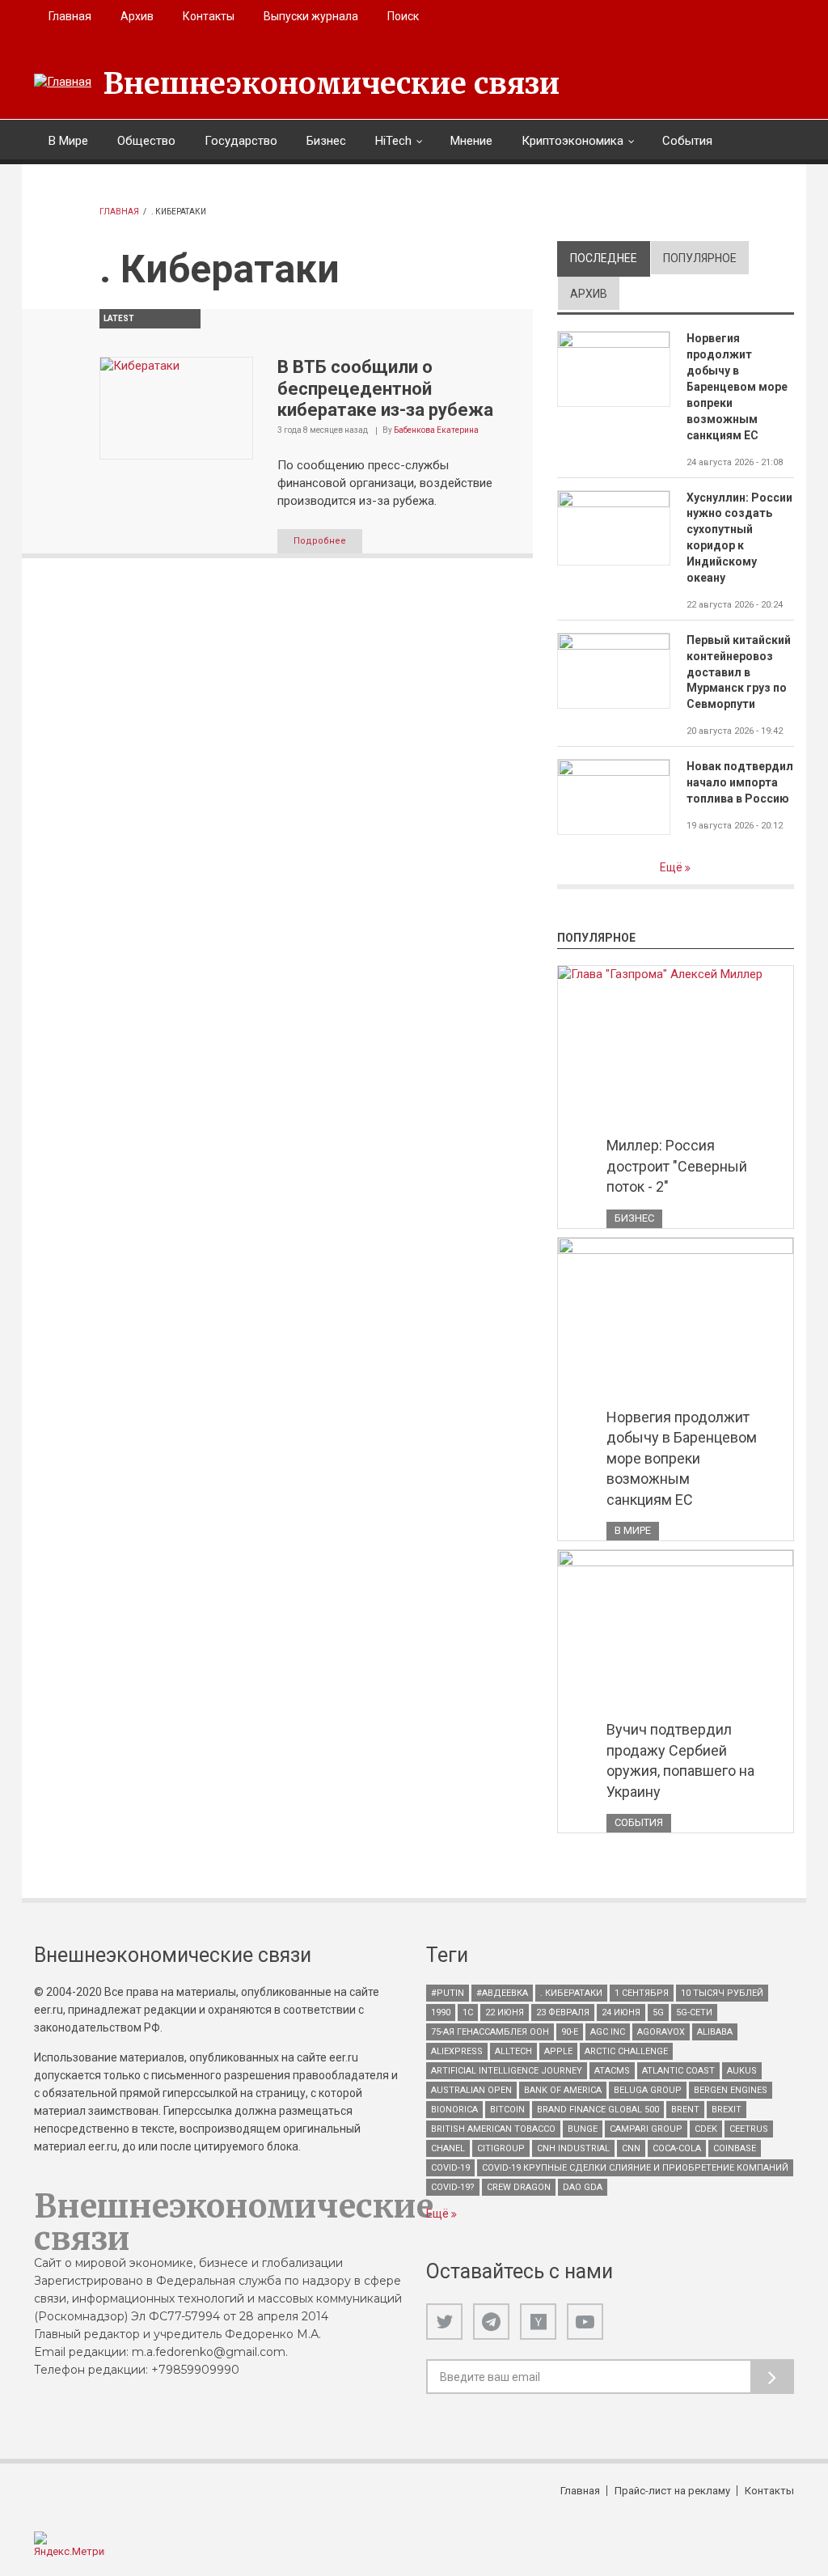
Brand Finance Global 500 (598, 2110)
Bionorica (454, 2110)
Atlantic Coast (678, 2071)
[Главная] (63, 83)
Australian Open (471, 2090)
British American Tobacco (493, 2129)
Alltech (513, 2051)
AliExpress (457, 2051)
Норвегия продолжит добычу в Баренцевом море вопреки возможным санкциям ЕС (737, 386)
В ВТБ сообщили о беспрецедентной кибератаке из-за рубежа (385, 388)
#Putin (448, 1993)
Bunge (583, 2129)
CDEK (706, 2129)
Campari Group (646, 2129)
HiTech (393, 141)
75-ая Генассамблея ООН (490, 2032)
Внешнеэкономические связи (332, 84)
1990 (441, 2012)
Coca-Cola (677, 2148)
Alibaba (715, 2032)
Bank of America (563, 2090)
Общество (146, 141)
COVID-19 (450, 2168)
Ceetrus (749, 2129)
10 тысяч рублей (722, 1993)
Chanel (448, 2148)
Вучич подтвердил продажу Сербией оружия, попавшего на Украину (680, 1760)
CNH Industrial (573, 2148)
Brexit (727, 2110)
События (687, 141)
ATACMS (612, 2071)
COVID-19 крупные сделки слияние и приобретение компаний (635, 2168)
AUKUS (742, 2071)
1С (468, 2012)
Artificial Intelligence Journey (507, 2071)
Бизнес (326, 141)
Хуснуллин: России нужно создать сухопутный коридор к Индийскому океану (739, 538)
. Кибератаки (571, 1993)
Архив (137, 16)
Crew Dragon (519, 2187)
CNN (631, 2148)
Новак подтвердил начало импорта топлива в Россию (740, 782)
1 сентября (642, 1993)
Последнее (610, 258)
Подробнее (320, 541)
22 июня (505, 2012)
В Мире (68, 141)
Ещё (672, 867)
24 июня (621, 2012)
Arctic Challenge (626, 2051)
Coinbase (735, 2148)
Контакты (209, 16)
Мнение (471, 141)
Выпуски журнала (311, 16)
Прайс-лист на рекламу (672, 2491)
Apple (558, 2051)
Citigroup (501, 2148)
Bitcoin (507, 2110)
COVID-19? (453, 2187)
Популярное (700, 258)
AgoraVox (661, 2032)
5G (658, 2012)
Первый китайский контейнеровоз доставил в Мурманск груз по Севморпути (739, 672)
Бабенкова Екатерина (436, 430)
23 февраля (563, 2012)
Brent (685, 2110)
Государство (241, 141)
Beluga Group (648, 2090)
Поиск (403, 16)
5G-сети (694, 2012)
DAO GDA (583, 2187)
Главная (70, 16)
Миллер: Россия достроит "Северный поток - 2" (677, 1166)
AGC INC (608, 2032)
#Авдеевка (502, 1993)
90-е (570, 2032)
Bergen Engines (731, 2090)
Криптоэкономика (572, 141)
